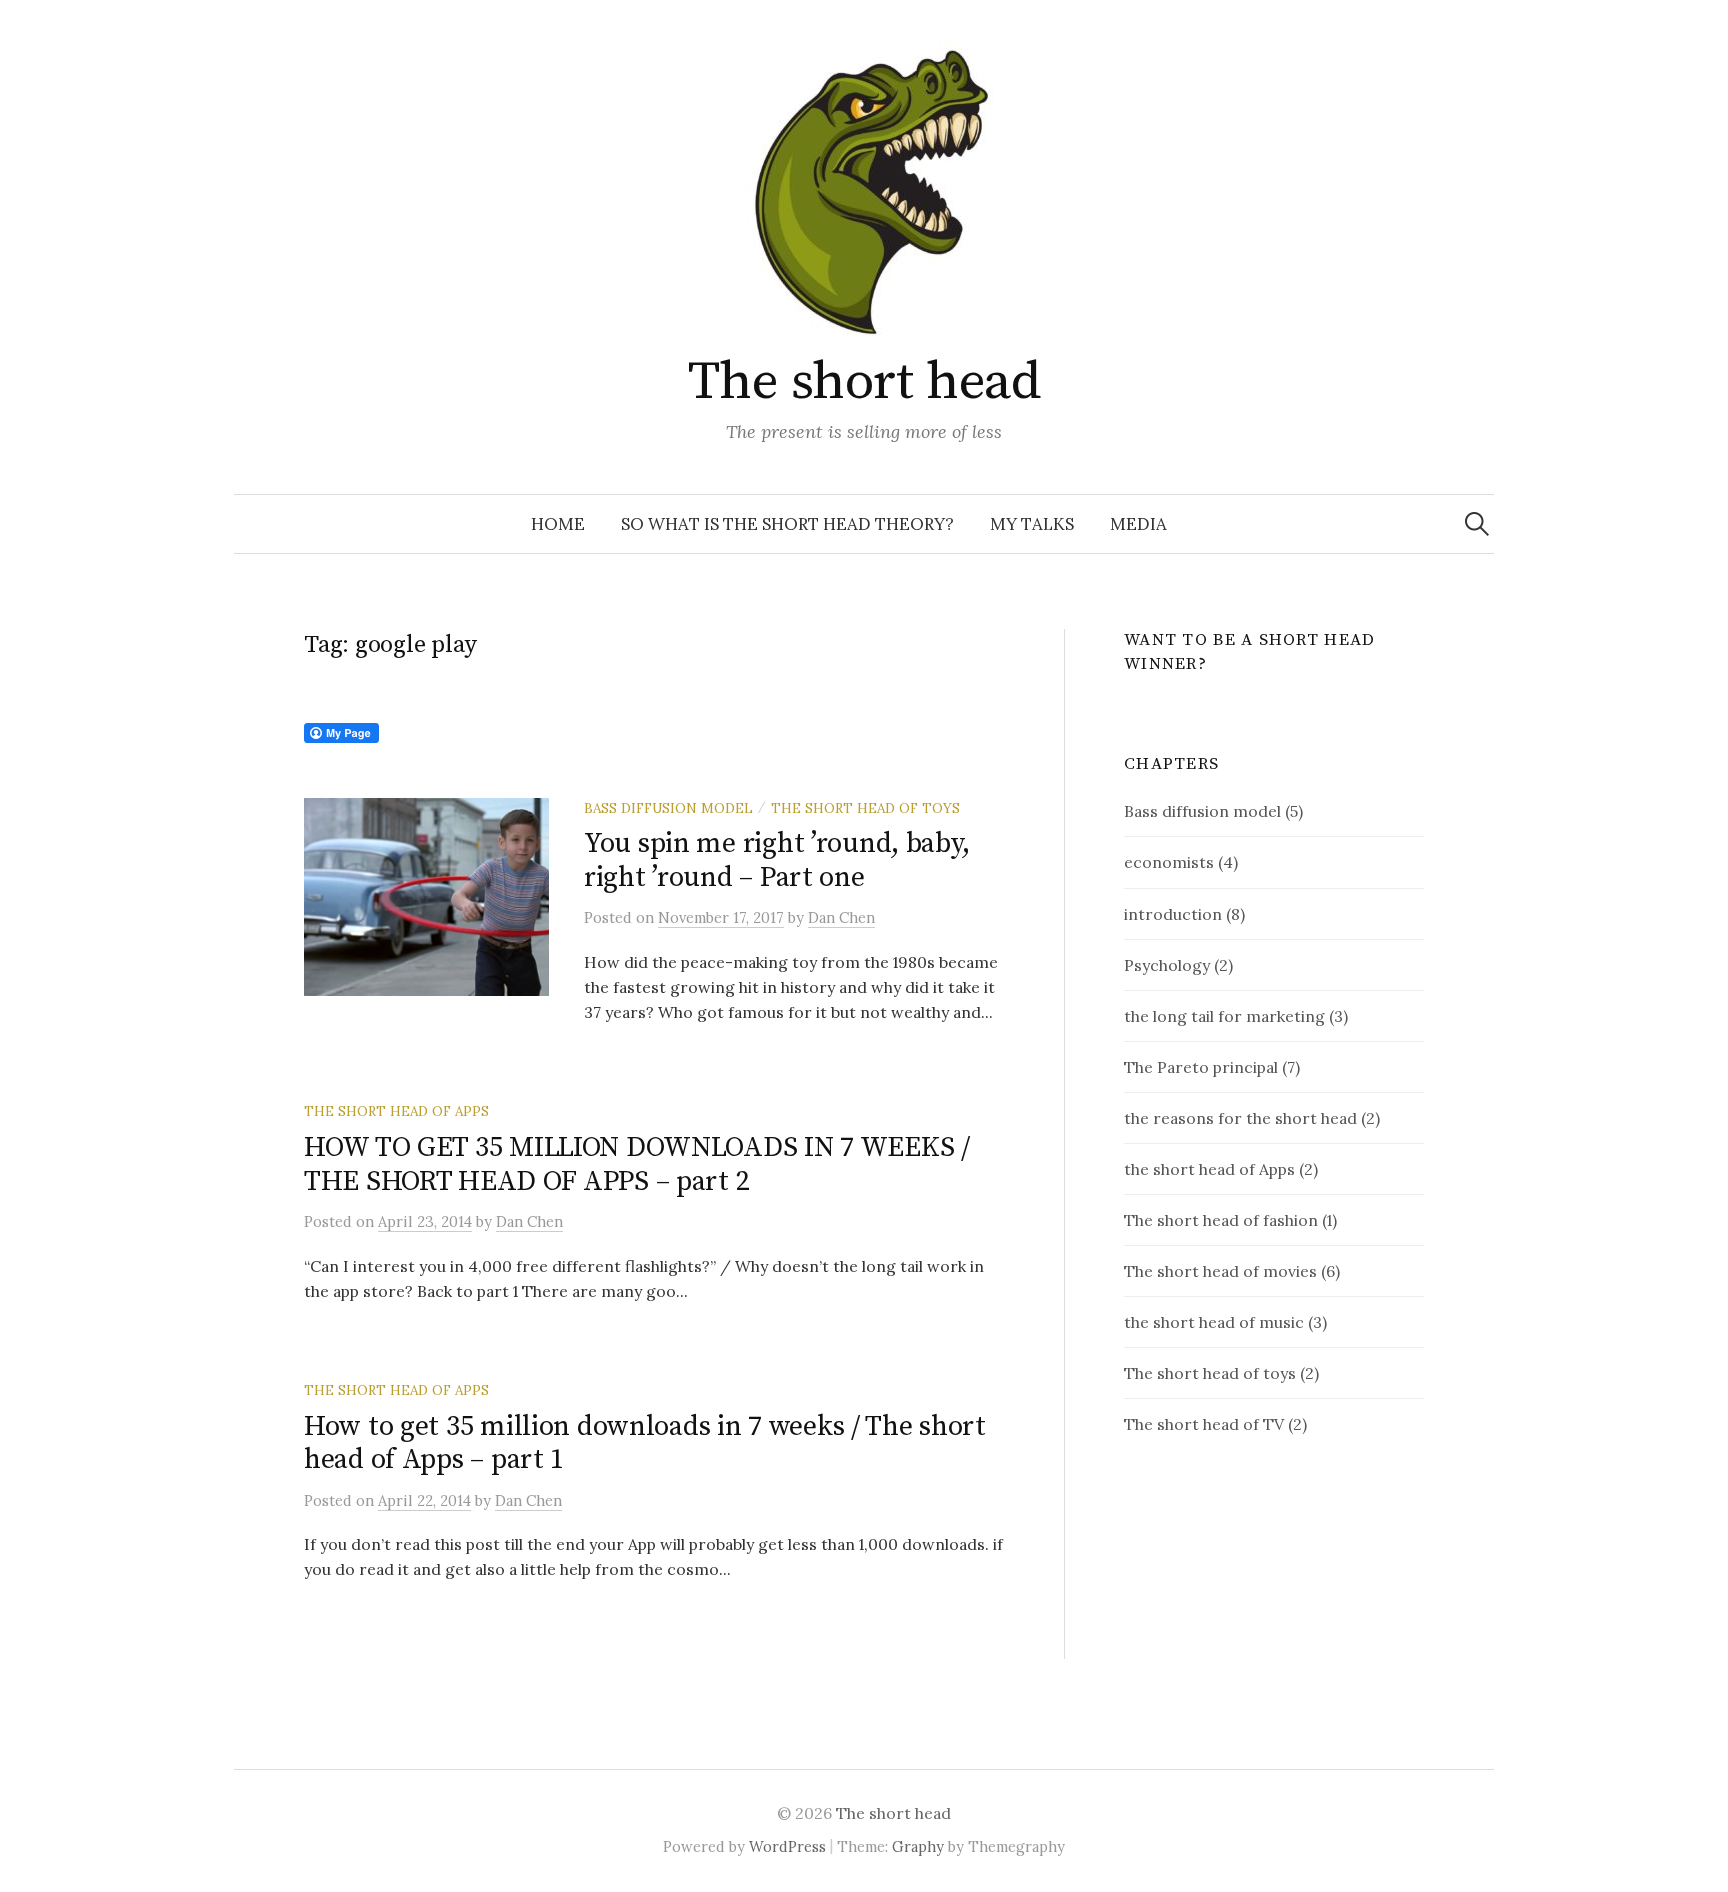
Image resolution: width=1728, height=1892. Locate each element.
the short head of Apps (396, 1111)
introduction (1173, 914)
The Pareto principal (1201, 1067)
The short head (864, 382)
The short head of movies (1220, 1271)
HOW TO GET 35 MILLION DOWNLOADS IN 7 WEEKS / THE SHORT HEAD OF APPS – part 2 (637, 1164)
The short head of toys (865, 808)
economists (1169, 862)
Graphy (918, 1846)
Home (558, 524)
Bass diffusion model (668, 808)
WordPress (787, 1846)
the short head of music (1214, 1322)
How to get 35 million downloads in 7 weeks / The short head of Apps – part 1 (645, 1443)
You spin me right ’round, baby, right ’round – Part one (776, 860)
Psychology (1167, 965)
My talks (1032, 524)
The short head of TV (1204, 1424)
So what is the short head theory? (787, 524)
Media (1138, 524)
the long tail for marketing (1224, 1016)
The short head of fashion (1221, 1220)
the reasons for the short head (1240, 1118)
